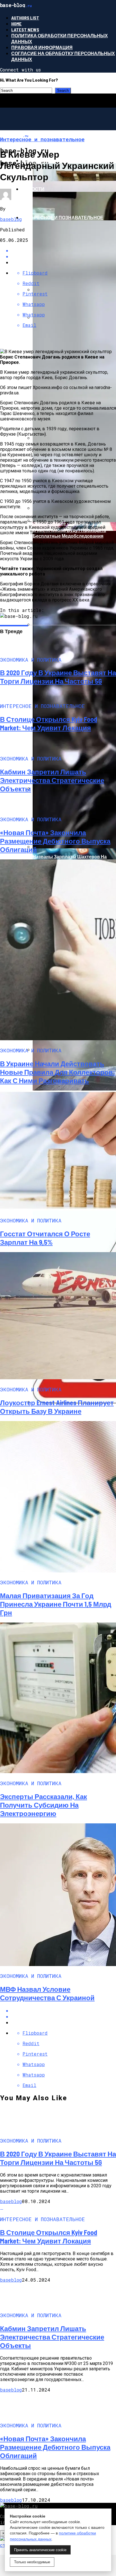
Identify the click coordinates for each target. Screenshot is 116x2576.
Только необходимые (32, 2562)
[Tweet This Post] (64, 2016)
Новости (33, 189)
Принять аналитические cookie (40, 2550)
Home (16, 24)
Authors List (25, 18)
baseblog (11, 219)
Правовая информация (42, 47)
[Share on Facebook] (64, 2011)
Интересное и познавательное (62, 217)
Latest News (25, 30)
